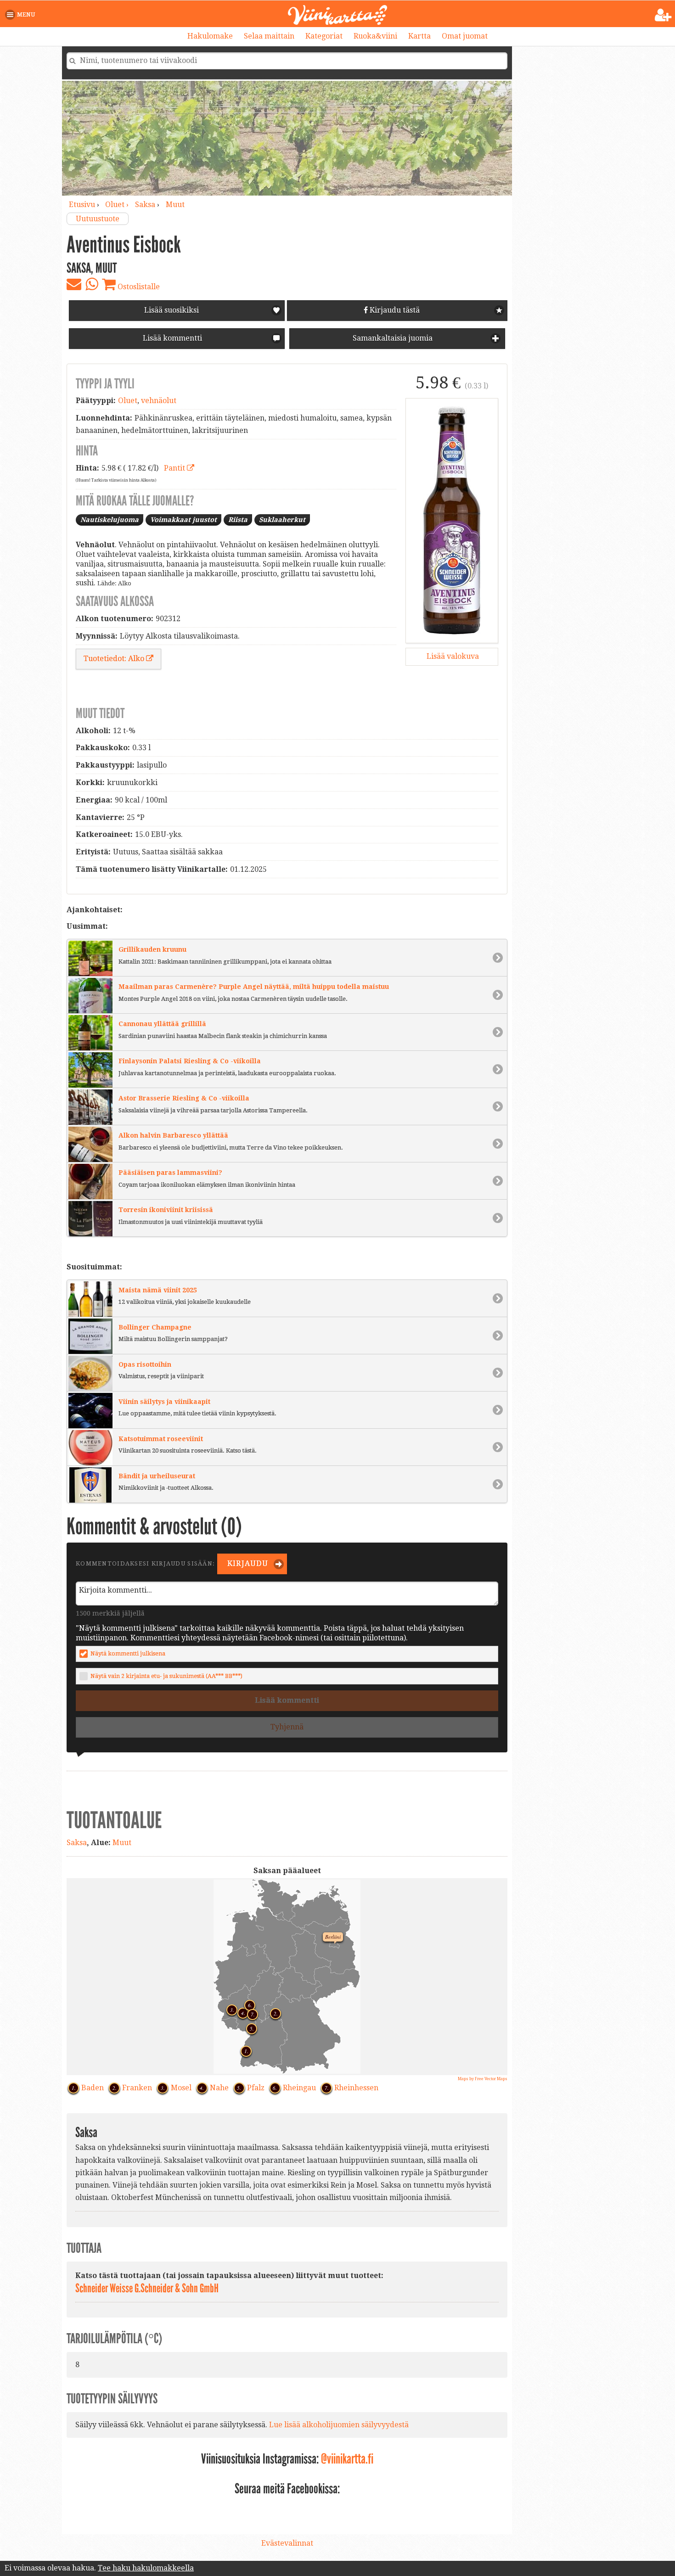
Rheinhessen (356, 2088)
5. (249, 2027)
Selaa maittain (269, 36)
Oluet (128, 401)
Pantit (175, 468)
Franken (137, 2088)
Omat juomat (465, 36)
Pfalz (256, 2088)
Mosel (181, 2088)
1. (244, 2050)
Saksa (145, 205)
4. (241, 2012)
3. (230, 2009)
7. (250, 2013)
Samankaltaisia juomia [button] (392, 338)
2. (273, 2012)
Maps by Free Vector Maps (483, 2079)
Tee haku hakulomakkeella (146, 2568)
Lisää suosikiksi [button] (172, 310)
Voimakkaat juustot (183, 520)
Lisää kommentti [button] (172, 338)
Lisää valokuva (452, 656)
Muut (175, 205)
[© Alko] (452, 521)
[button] (22, 15)
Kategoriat (324, 36)
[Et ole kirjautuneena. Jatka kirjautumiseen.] (663, 15)
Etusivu (82, 205)
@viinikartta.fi (347, 2459)
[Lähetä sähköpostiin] (74, 284)
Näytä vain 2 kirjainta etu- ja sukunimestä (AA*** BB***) (166, 1676)
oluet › (118, 205)
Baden (93, 2088)
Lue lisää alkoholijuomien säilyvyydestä (339, 2425)
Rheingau (299, 2088)
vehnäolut (159, 401)
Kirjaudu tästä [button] (394, 310)
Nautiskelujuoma (110, 520)
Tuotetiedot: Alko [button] (115, 659)
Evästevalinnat (287, 2543)
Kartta (419, 36)
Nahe (219, 2088)
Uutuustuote (98, 219)
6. (247, 2004)
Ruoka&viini (375, 36)
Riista (238, 520)
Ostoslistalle (138, 287)
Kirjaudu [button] (247, 1563)
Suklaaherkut (282, 520)
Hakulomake (210, 36)
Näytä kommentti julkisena (128, 1653)
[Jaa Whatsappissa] (92, 284)
